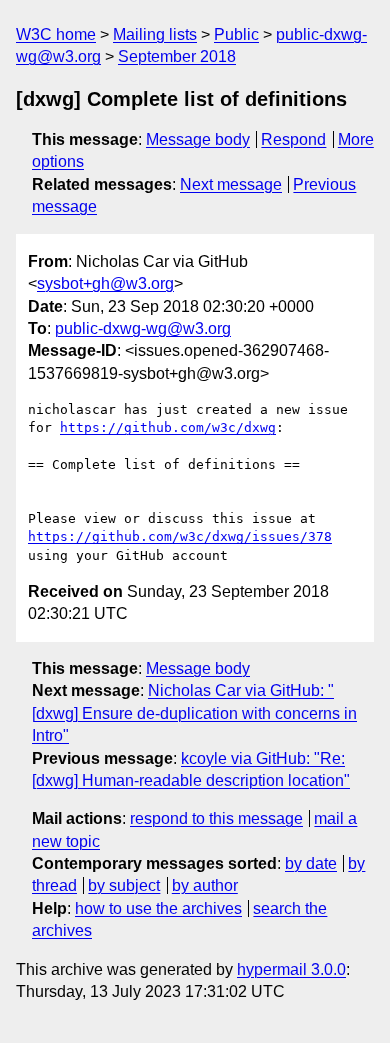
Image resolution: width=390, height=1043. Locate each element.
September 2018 (177, 56)
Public (236, 34)
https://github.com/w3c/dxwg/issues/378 (180, 536)
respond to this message (216, 818)
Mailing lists (155, 34)
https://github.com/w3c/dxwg (168, 427)
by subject (124, 885)
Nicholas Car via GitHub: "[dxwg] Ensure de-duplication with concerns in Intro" (194, 713)
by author (205, 885)
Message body (198, 139)
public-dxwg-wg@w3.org (143, 328)
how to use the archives (158, 908)
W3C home (56, 34)
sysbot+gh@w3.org (105, 283)
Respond (293, 139)
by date (311, 863)
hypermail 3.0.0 (291, 969)
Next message (231, 184)
